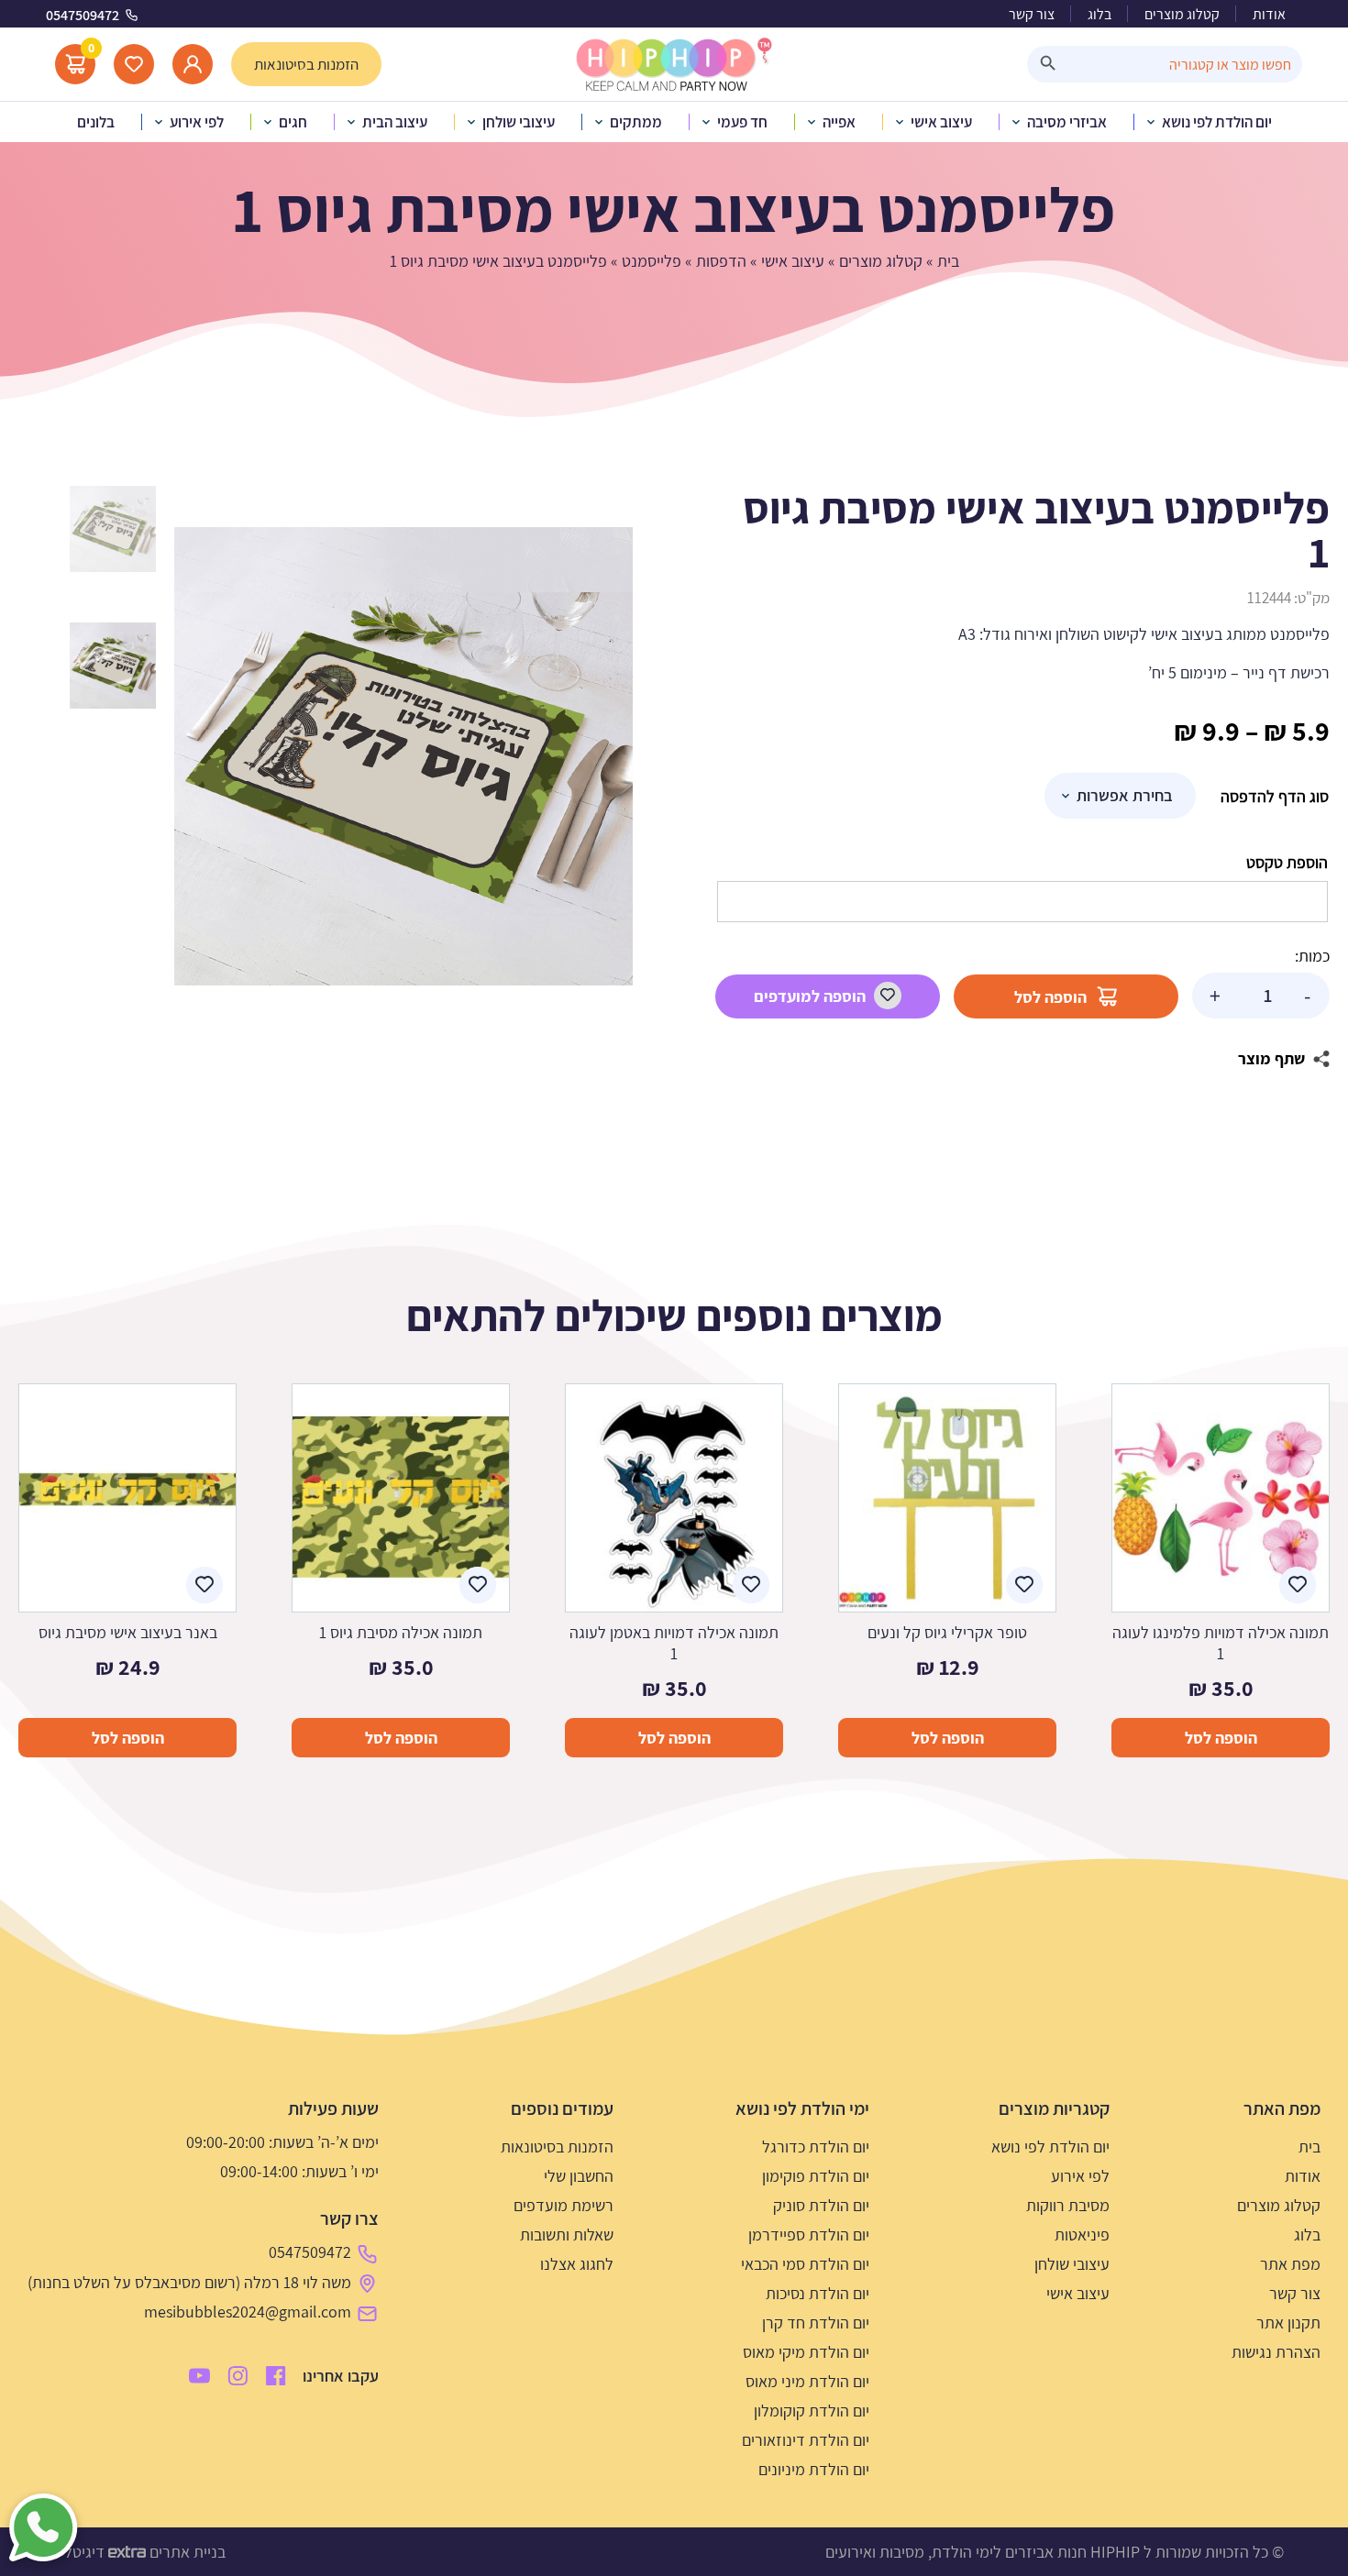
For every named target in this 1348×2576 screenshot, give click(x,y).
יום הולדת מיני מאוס (807, 2381)
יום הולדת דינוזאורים (806, 2440)
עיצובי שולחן (1072, 2264)
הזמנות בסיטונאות (557, 2147)
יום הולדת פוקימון (816, 2176)
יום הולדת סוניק (821, 2205)
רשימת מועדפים (564, 2205)
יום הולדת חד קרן (816, 2323)
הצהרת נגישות (1276, 2352)
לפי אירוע (1080, 2176)
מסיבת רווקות (1068, 2205)
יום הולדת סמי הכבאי (805, 2264)
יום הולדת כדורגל (816, 2147)
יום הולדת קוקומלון (812, 2411)
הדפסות (721, 261)
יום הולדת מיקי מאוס (806, 2352)
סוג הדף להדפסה (1275, 796)
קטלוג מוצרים (1182, 14)
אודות (1269, 14)
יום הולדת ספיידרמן (809, 2235)
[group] (403, 756)
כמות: (1312, 956)
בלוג (1099, 14)
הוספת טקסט (1287, 862)
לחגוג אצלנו (577, 2264)
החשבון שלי (579, 2176)
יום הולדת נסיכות (818, 2293)
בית (948, 261)
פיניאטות (1082, 2235)
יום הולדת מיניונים (814, 2469)
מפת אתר (1290, 2264)
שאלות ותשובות (567, 2235)
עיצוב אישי (793, 261)
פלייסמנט (652, 261)
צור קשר (1032, 14)
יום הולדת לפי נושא (1050, 2147)
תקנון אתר (1288, 2323)
